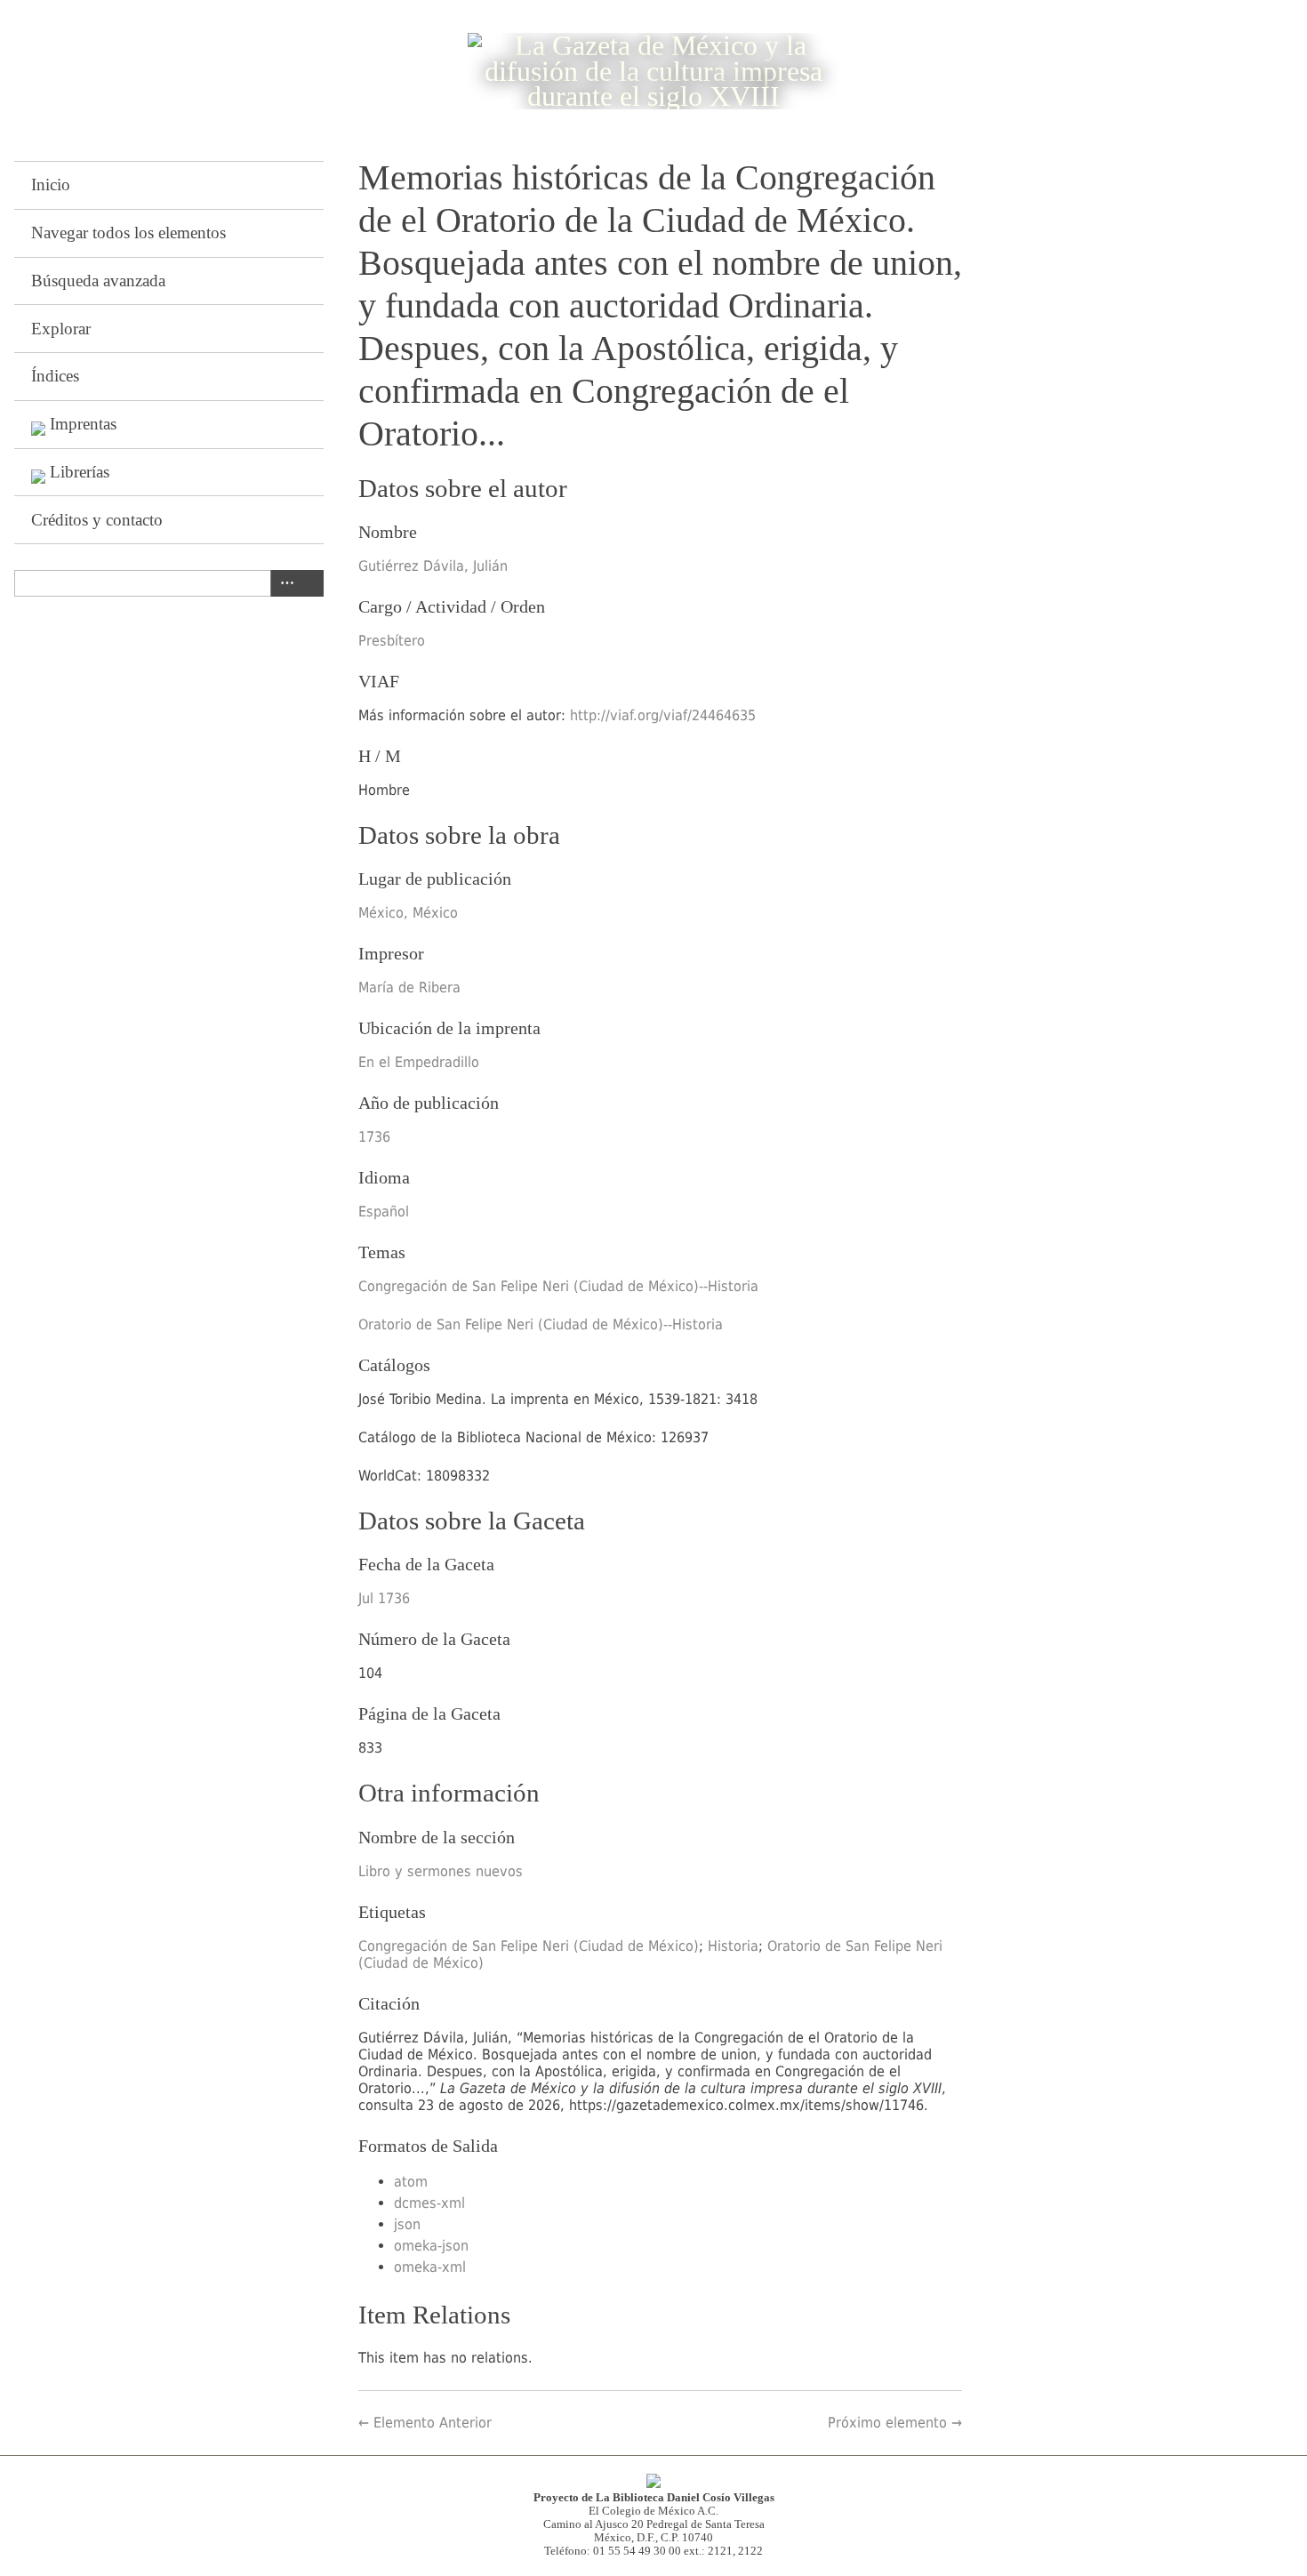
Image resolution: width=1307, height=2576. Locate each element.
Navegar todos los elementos (128, 233)
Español (384, 1212)
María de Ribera (409, 987)
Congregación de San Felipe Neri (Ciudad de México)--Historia (558, 1286)
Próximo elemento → (895, 2423)
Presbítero (392, 641)
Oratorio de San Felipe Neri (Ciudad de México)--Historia (541, 1324)
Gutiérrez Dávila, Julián (433, 566)
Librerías (80, 472)
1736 (374, 1137)
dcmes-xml (429, 2203)
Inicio (51, 185)
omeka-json (431, 2246)
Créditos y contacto (97, 520)
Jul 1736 (384, 1598)
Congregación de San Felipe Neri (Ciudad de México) (529, 1946)
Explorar (61, 329)
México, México (408, 913)
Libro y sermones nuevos (441, 1871)
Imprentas (83, 424)
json (407, 2224)
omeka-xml (430, 2267)
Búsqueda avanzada (98, 281)
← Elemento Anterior (425, 2423)
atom (411, 2182)
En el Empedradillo (419, 1062)
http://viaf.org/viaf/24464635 (663, 715)
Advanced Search (284, 583)
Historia (733, 1946)
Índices (55, 376)
